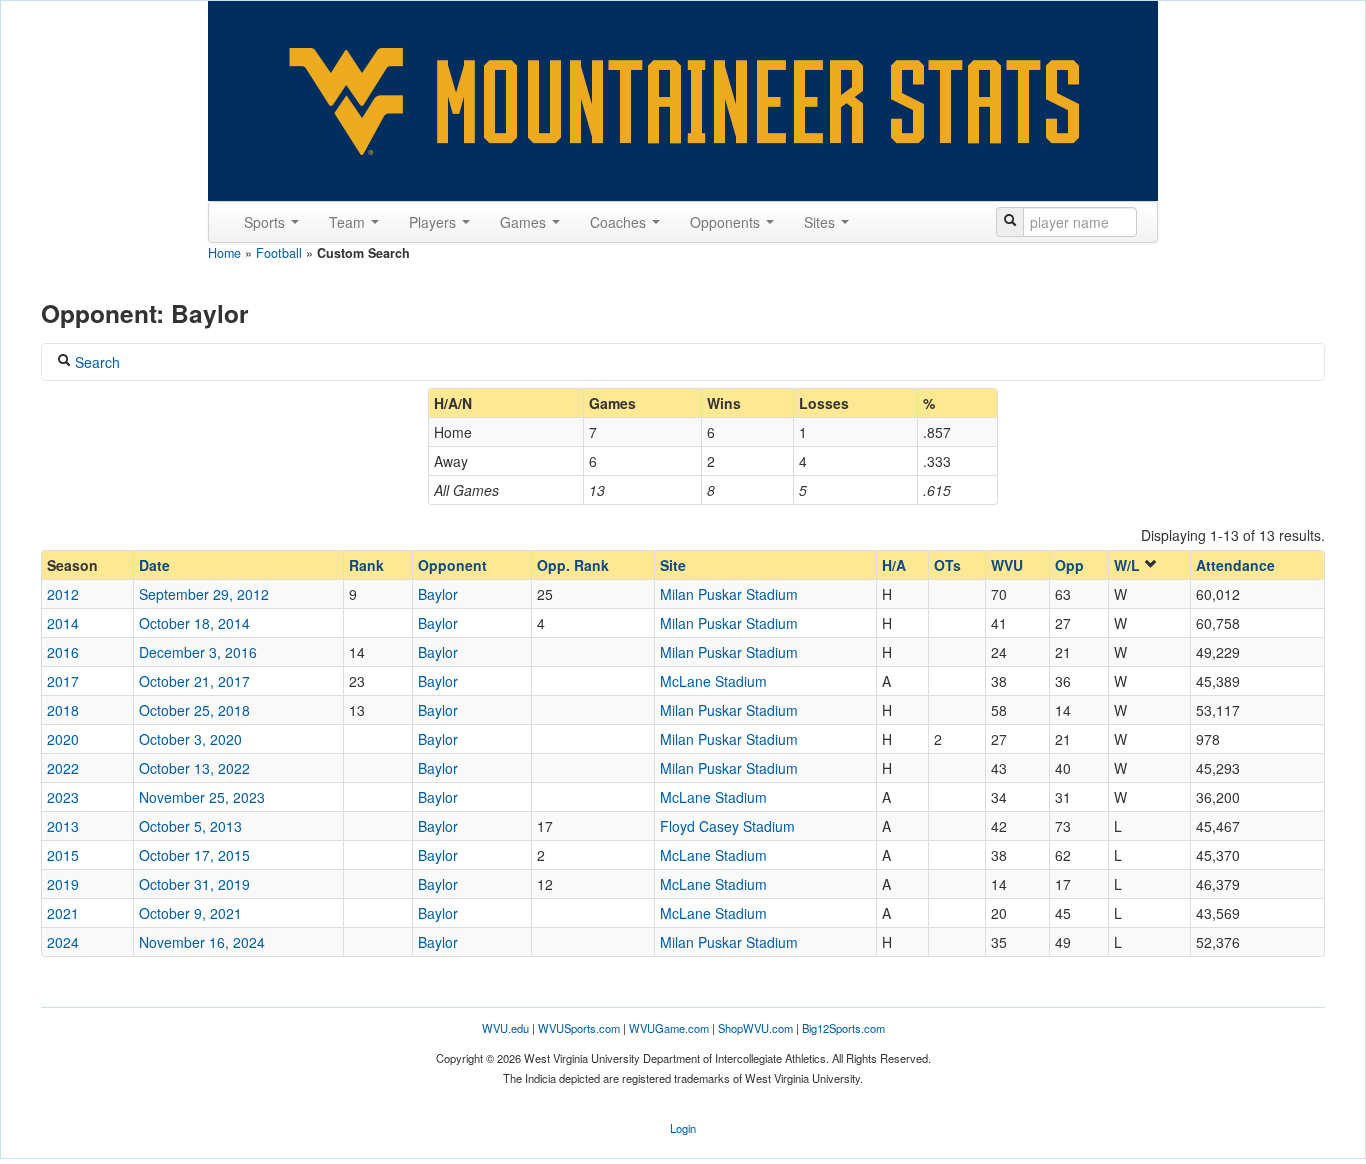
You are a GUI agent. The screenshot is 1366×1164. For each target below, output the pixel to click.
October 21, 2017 (194, 681)
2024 (63, 942)
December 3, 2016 (198, 652)
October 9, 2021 (190, 913)
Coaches (620, 222)
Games (525, 222)
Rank (366, 565)
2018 (63, 710)
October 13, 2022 (194, 768)
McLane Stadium (713, 681)
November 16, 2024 (202, 942)
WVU (1007, 565)
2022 (63, 768)
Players (434, 222)
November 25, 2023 (202, 797)
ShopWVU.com (755, 1028)
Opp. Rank (573, 565)
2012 (63, 594)
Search (95, 362)
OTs (947, 565)
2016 (63, 652)
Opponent (452, 565)
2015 (63, 855)
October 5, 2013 (190, 826)
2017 (63, 681)
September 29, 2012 (204, 594)
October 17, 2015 (194, 855)
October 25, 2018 (194, 710)
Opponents (727, 222)
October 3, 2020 (190, 739)
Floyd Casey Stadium (727, 826)
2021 (63, 913)
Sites (821, 222)
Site (673, 565)
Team (349, 222)
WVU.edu (505, 1028)
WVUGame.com (669, 1028)
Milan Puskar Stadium (729, 594)
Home (224, 253)
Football (279, 253)
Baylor (438, 594)
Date (154, 565)
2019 (63, 884)
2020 (63, 739)
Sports (266, 222)
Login (683, 1128)
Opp (1069, 565)
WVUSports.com (579, 1028)
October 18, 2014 (194, 623)
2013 (63, 826)
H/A (894, 565)
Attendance (1235, 565)
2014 (63, 623)
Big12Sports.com (843, 1028)
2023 (63, 797)
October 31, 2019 (194, 884)
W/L (1129, 565)
